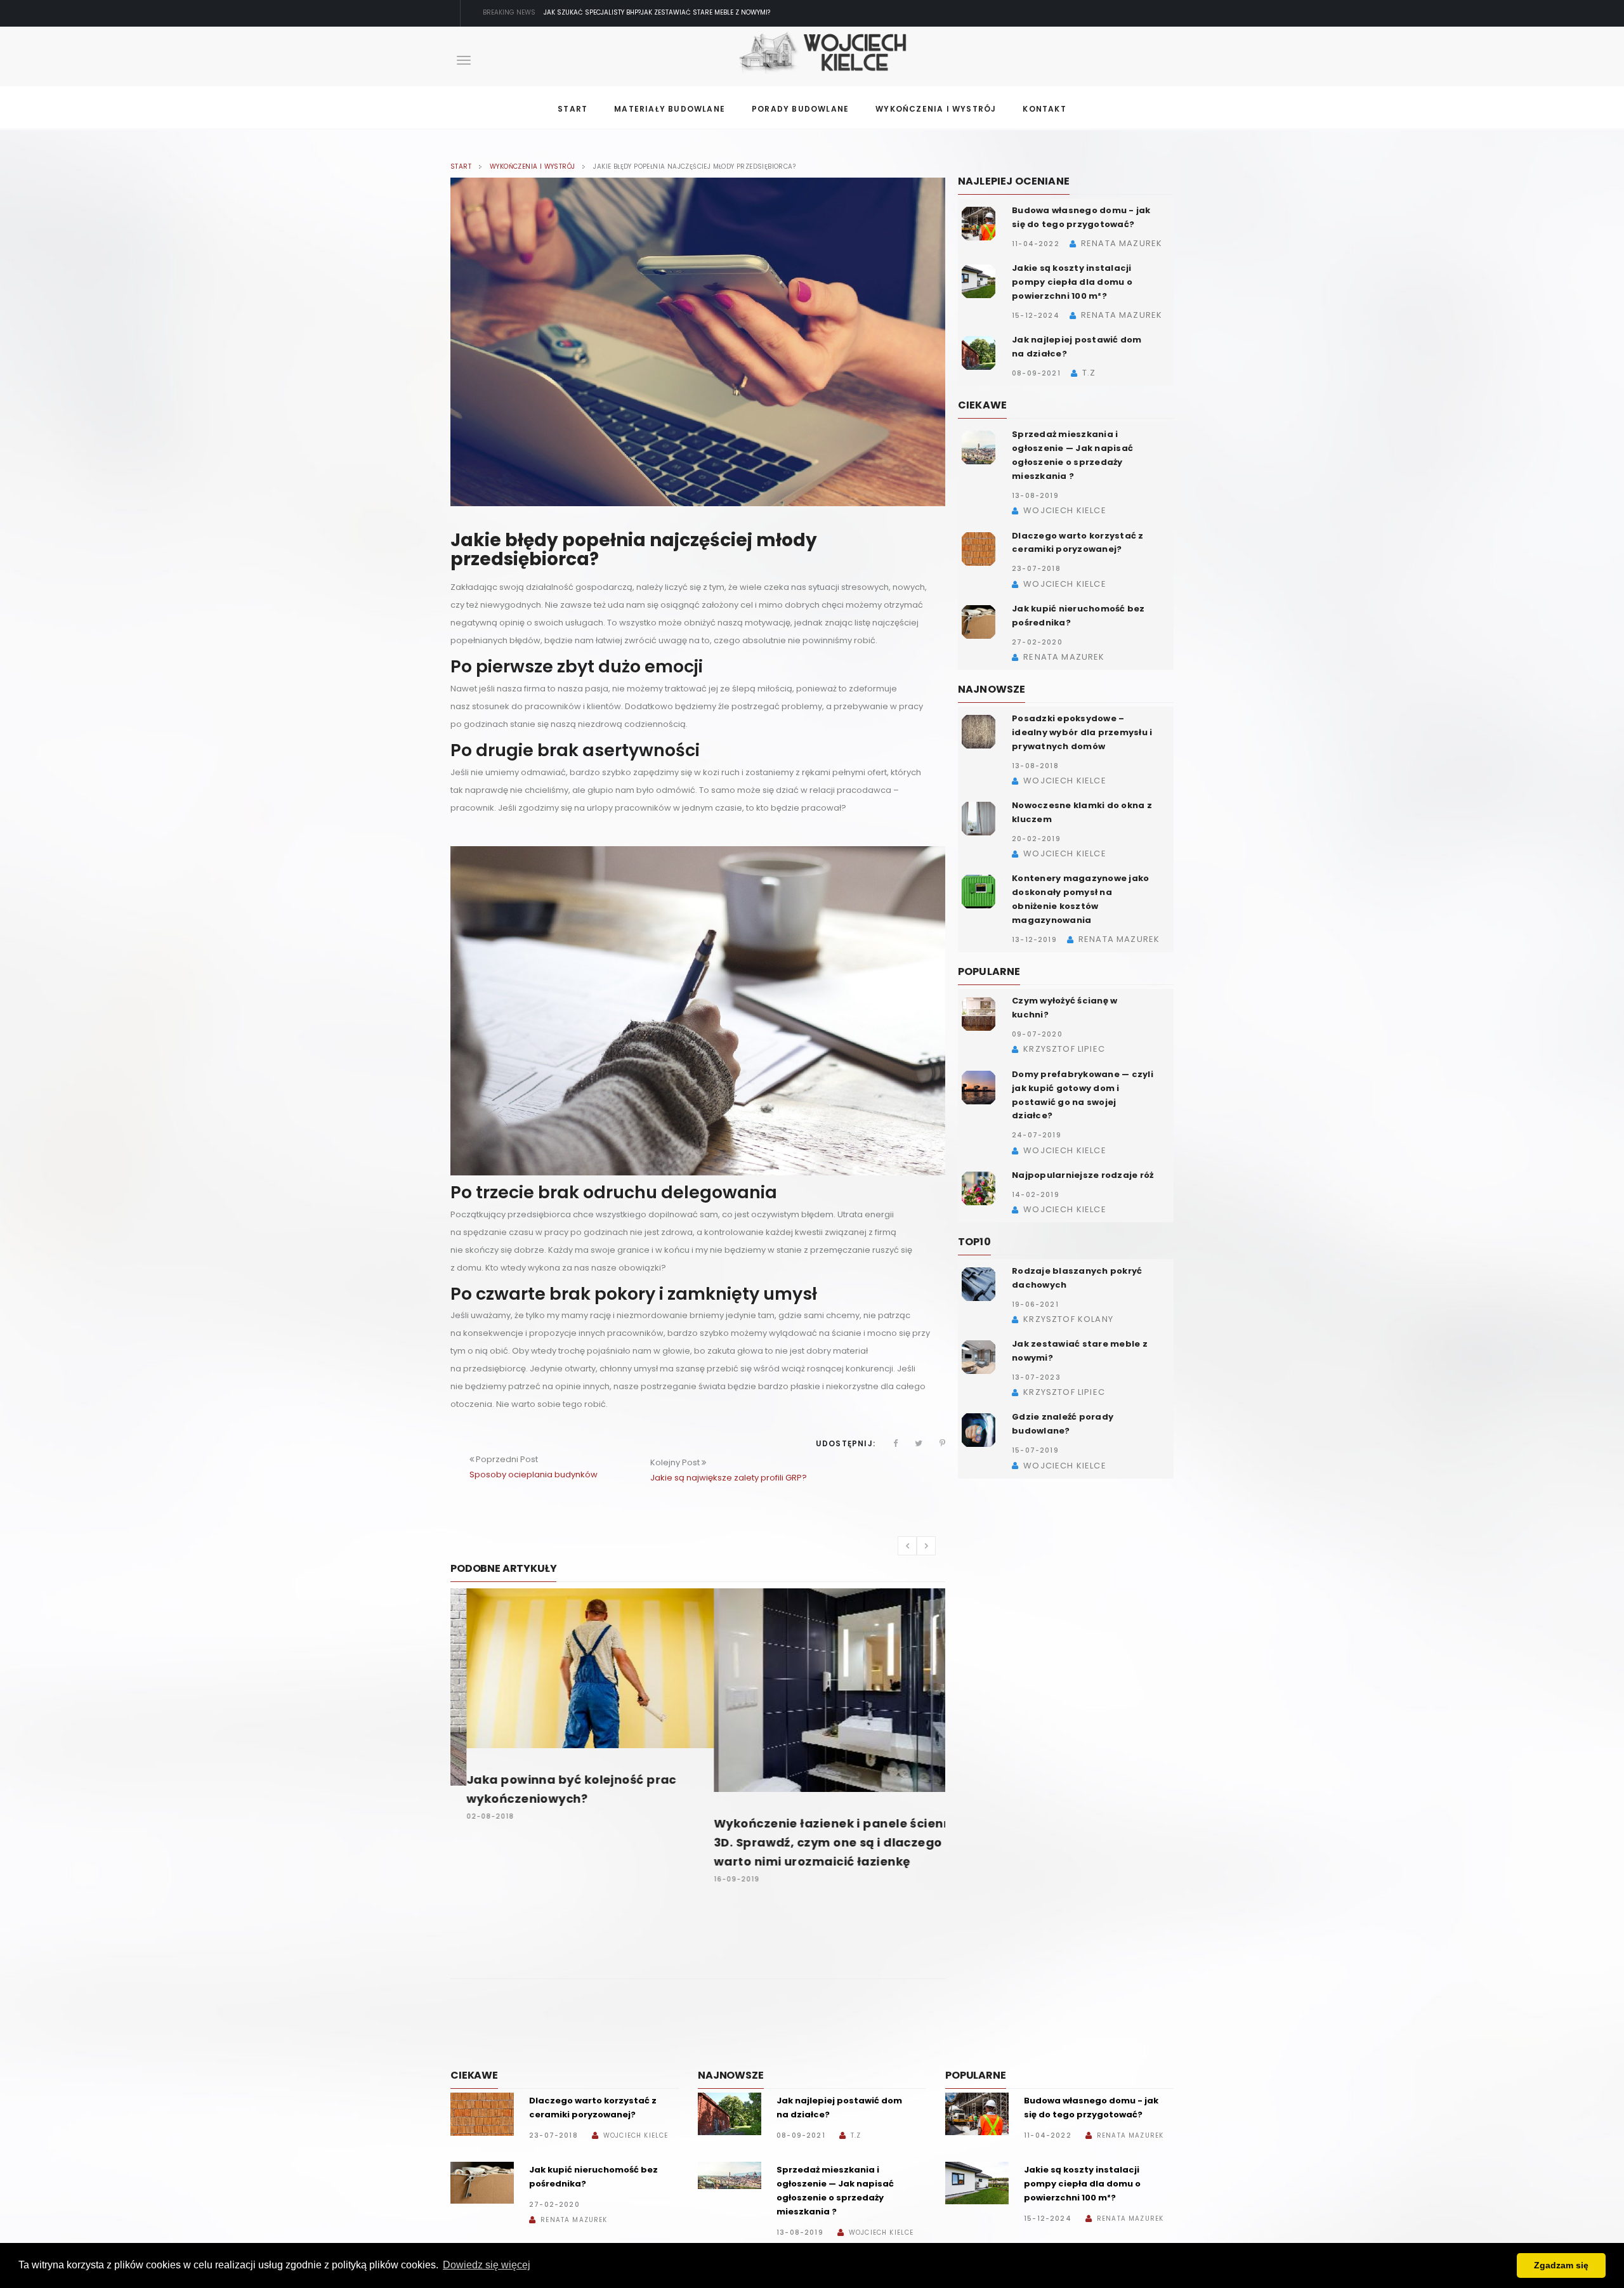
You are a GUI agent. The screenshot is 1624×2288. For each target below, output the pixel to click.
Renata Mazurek (574, 2220)
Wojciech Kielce (636, 2135)
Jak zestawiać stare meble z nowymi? (608, 12)
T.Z (856, 2135)
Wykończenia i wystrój (936, 109)
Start (573, 109)
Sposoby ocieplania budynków (534, 1474)
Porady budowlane (800, 109)
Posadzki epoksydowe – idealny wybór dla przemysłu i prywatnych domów (1082, 732)
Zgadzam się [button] (1561, 2265)
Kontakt (1044, 109)
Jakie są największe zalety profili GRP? (729, 1478)
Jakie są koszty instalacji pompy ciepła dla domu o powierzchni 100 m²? (1072, 282)
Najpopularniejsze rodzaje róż (1083, 1175)
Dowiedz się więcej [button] (487, 2265)
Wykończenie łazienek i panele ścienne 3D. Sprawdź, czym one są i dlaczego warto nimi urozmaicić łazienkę (821, 1842)
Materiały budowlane (670, 109)
